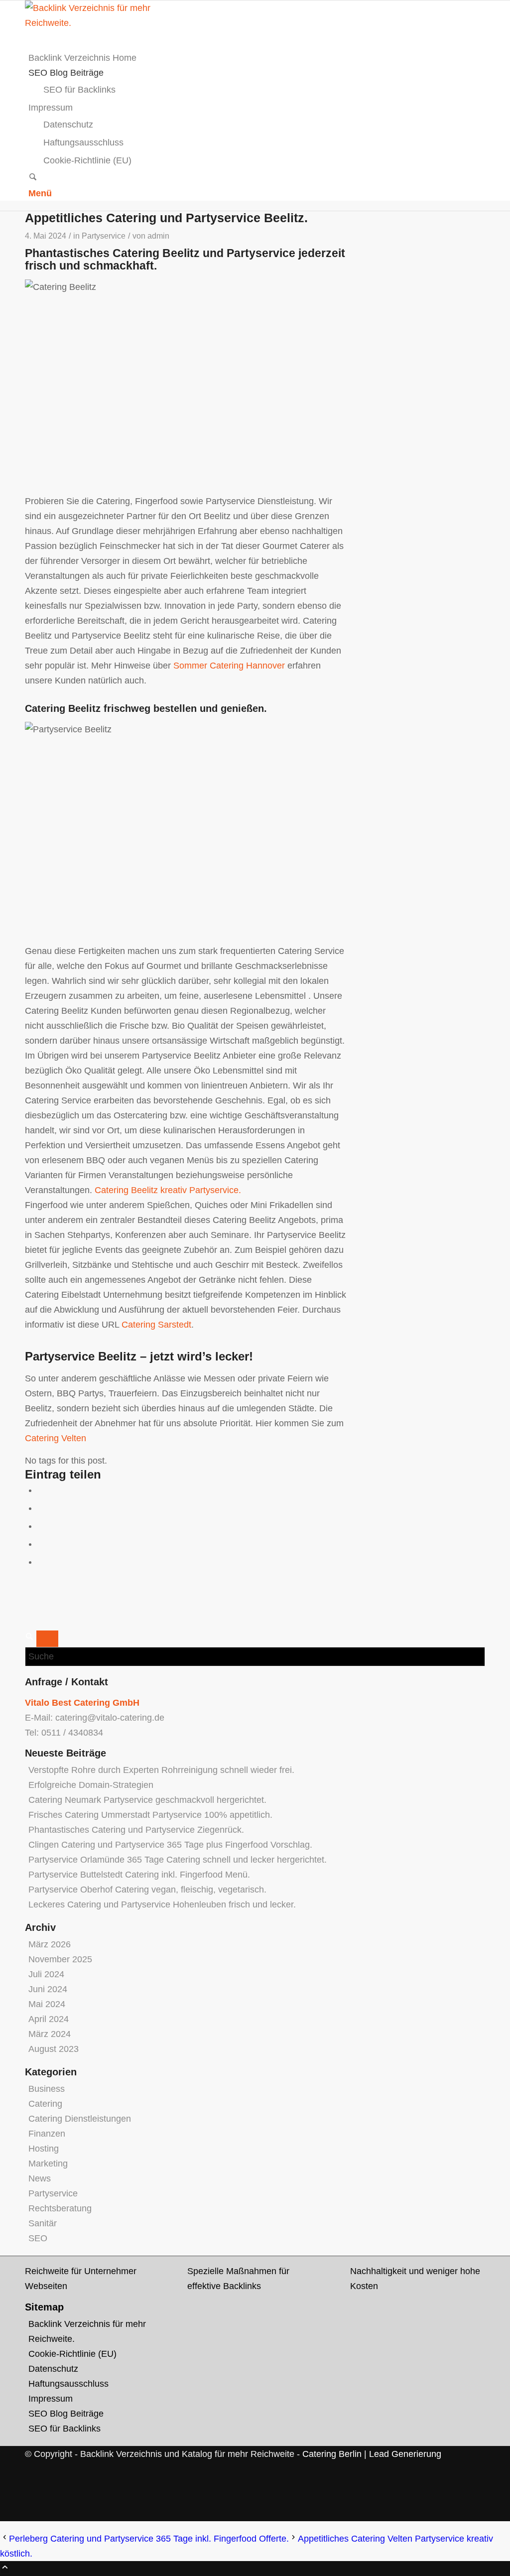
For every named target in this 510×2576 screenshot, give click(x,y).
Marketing (48, 2164)
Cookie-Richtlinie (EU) (72, 2354)
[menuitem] (257, 58)
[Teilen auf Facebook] (41, 1490)
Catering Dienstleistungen (80, 2119)
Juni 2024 (48, 1989)
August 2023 (54, 2049)
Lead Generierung (405, 2454)
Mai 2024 (47, 2004)
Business (47, 2089)
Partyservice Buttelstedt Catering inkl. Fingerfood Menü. (139, 1875)
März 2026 (50, 1944)
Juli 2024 (46, 1974)
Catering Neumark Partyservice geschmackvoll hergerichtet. (147, 1800)
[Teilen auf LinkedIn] (41, 1544)
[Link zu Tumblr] (32, 2514)
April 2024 (49, 2019)
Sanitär (43, 2223)
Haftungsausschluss (68, 2384)
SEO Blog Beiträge (66, 2414)
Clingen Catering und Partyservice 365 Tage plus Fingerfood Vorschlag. (170, 1845)
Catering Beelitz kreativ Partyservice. (168, 1190)
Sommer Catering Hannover (229, 666)
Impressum (51, 2399)
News (40, 2178)
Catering (45, 2104)
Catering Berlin (332, 2454)
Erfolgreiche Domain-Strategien (91, 1785)
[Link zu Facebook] (32, 2484)
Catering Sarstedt (156, 1325)
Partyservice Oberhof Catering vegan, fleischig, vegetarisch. (147, 1890)
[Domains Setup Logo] (100, 23)
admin (158, 236)
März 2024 (50, 2034)
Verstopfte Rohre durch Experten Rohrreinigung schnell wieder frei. (161, 1770)
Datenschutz (53, 2369)
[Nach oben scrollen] (5, 2569)
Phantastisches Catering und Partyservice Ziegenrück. (136, 1830)
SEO (38, 2238)
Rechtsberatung (60, 2208)
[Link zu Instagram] (32, 2499)
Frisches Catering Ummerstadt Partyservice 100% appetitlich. (150, 1815)
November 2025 (60, 1959)
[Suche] (33, 178)
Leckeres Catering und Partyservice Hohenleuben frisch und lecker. (162, 1904)
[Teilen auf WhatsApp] (41, 1526)
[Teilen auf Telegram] (41, 1562)
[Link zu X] (32, 2469)
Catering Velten (56, 1438)
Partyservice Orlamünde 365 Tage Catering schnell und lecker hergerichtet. (178, 1860)
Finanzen (47, 2134)
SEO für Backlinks (64, 2429)
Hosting (44, 2149)
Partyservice (104, 236)
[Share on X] (41, 1508)
